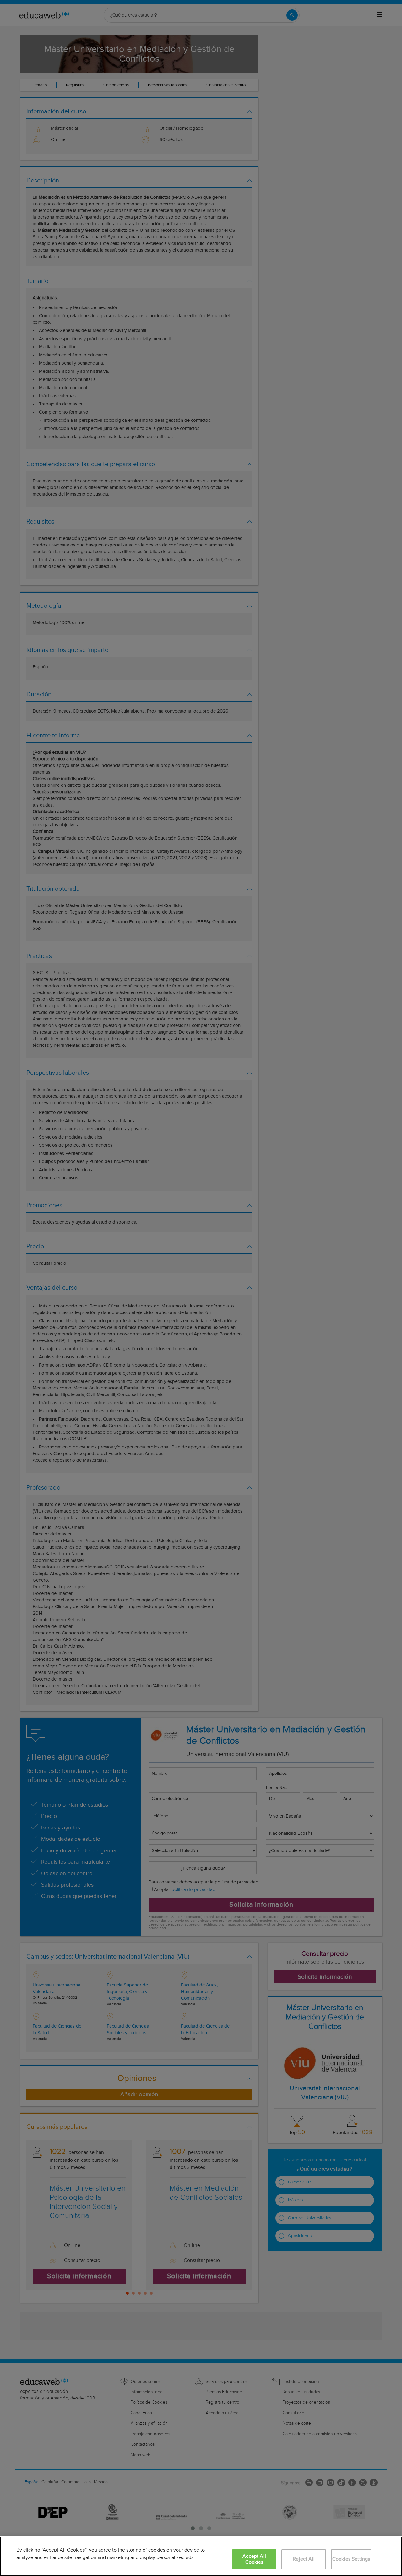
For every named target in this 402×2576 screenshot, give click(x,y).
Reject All (304, 2559)
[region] (201, 2556)
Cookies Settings (351, 2559)
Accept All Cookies (254, 2559)
